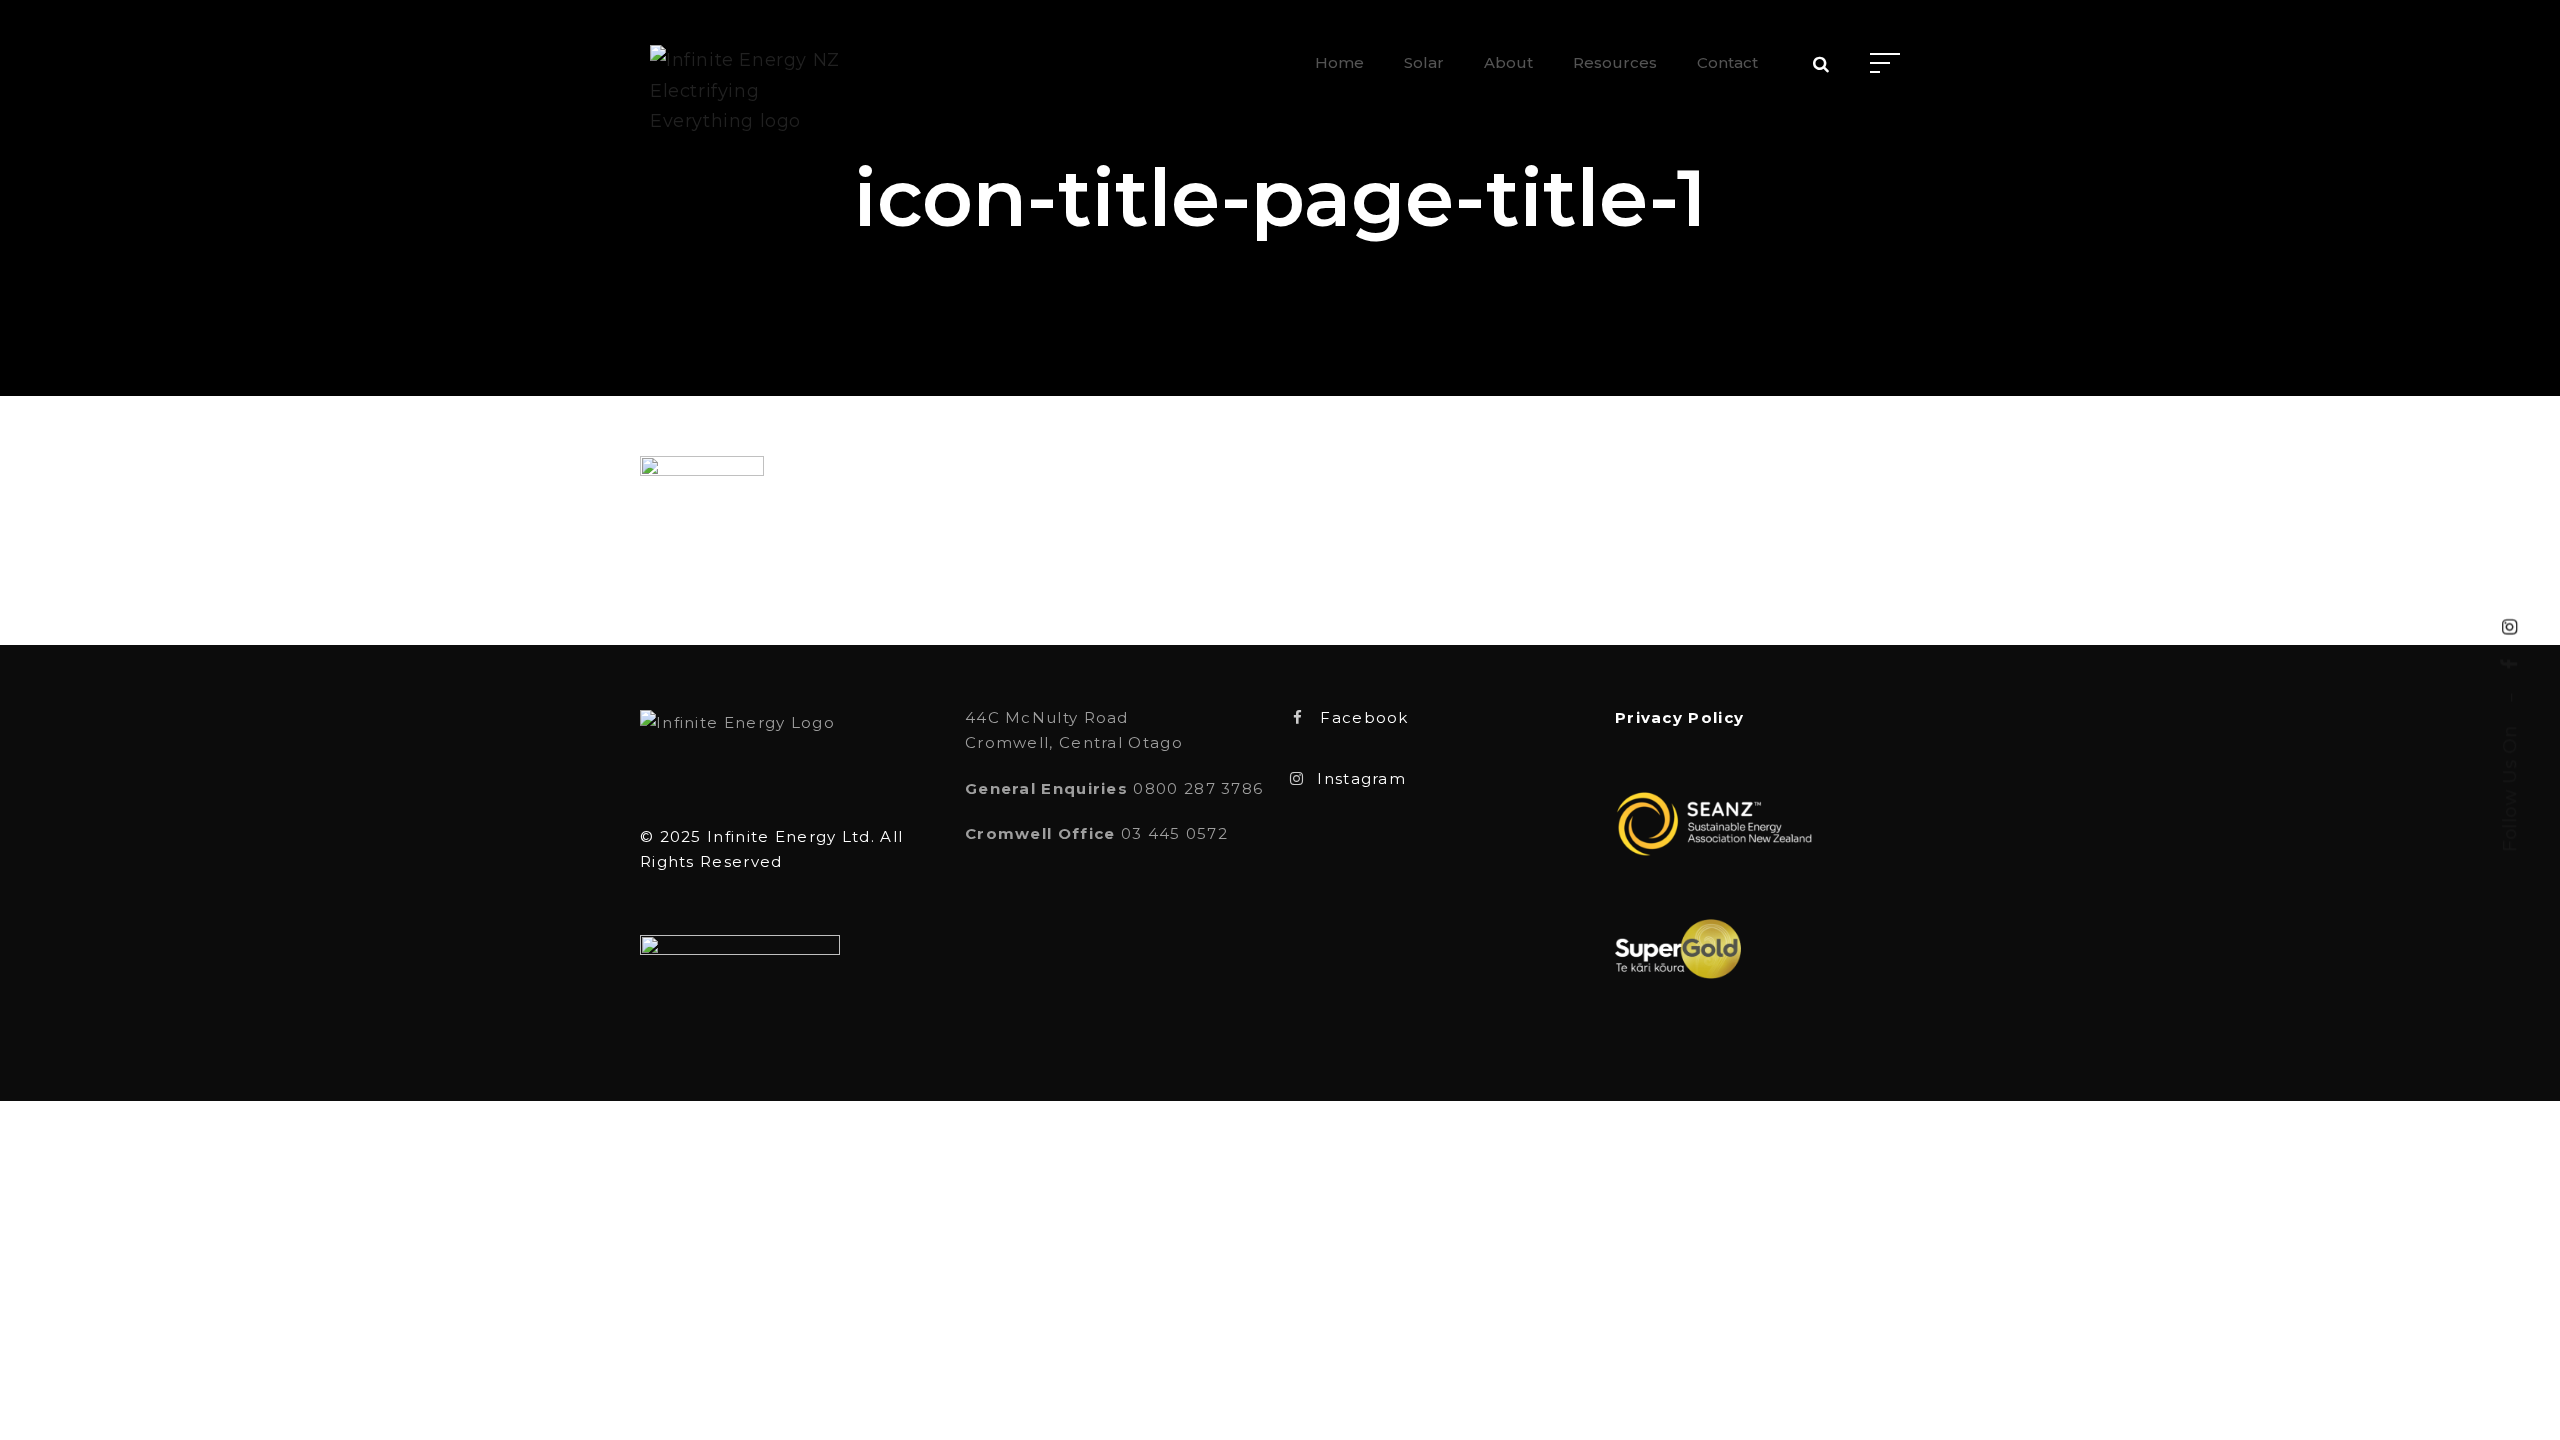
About (1508, 62)
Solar (1424, 62)
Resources (1615, 62)
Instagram (1361, 778)
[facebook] (2510, 664)
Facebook (1364, 717)
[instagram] (2510, 627)
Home (1339, 62)
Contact (1727, 62)
